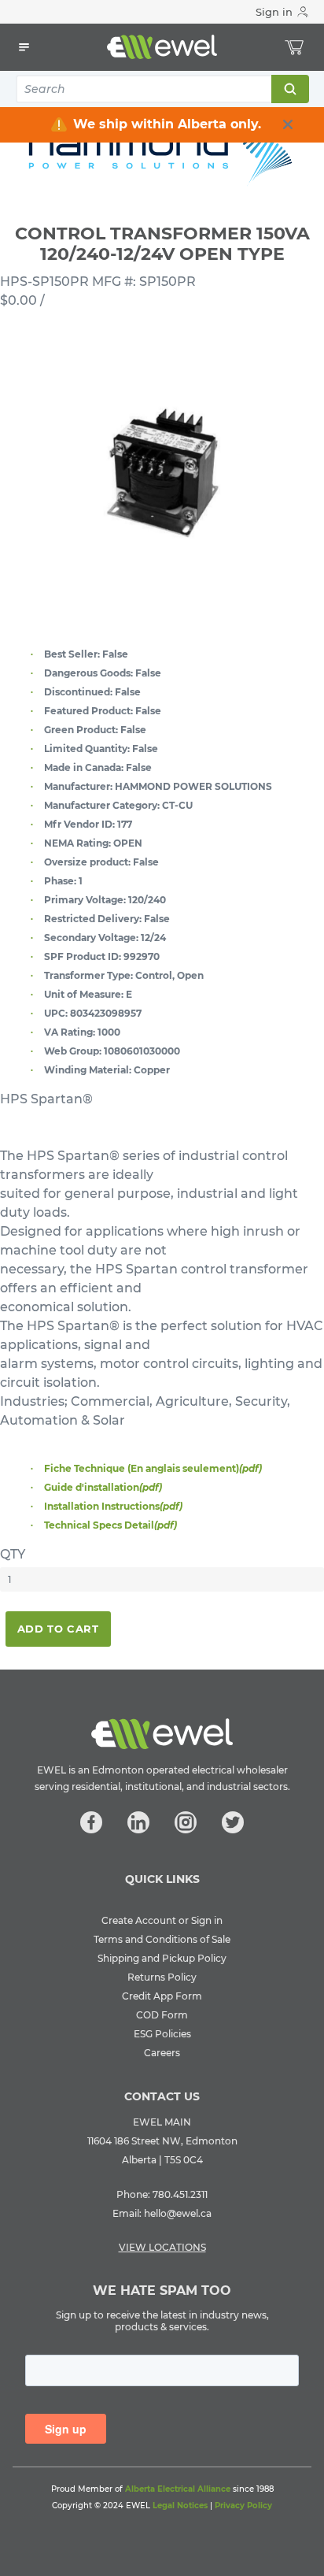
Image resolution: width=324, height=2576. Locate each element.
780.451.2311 (180, 2194)
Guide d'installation (103, 1487)
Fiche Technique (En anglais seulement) (153, 1468)
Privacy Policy (243, 2506)
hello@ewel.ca (178, 2213)
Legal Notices (180, 2506)
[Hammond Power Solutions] (162, 144)
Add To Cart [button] (58, 1629)
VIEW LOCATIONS (162, 2247)
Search (289, 89)
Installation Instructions (113, 1506)
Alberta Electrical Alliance (178, 2489)
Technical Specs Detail (110, 1525)
